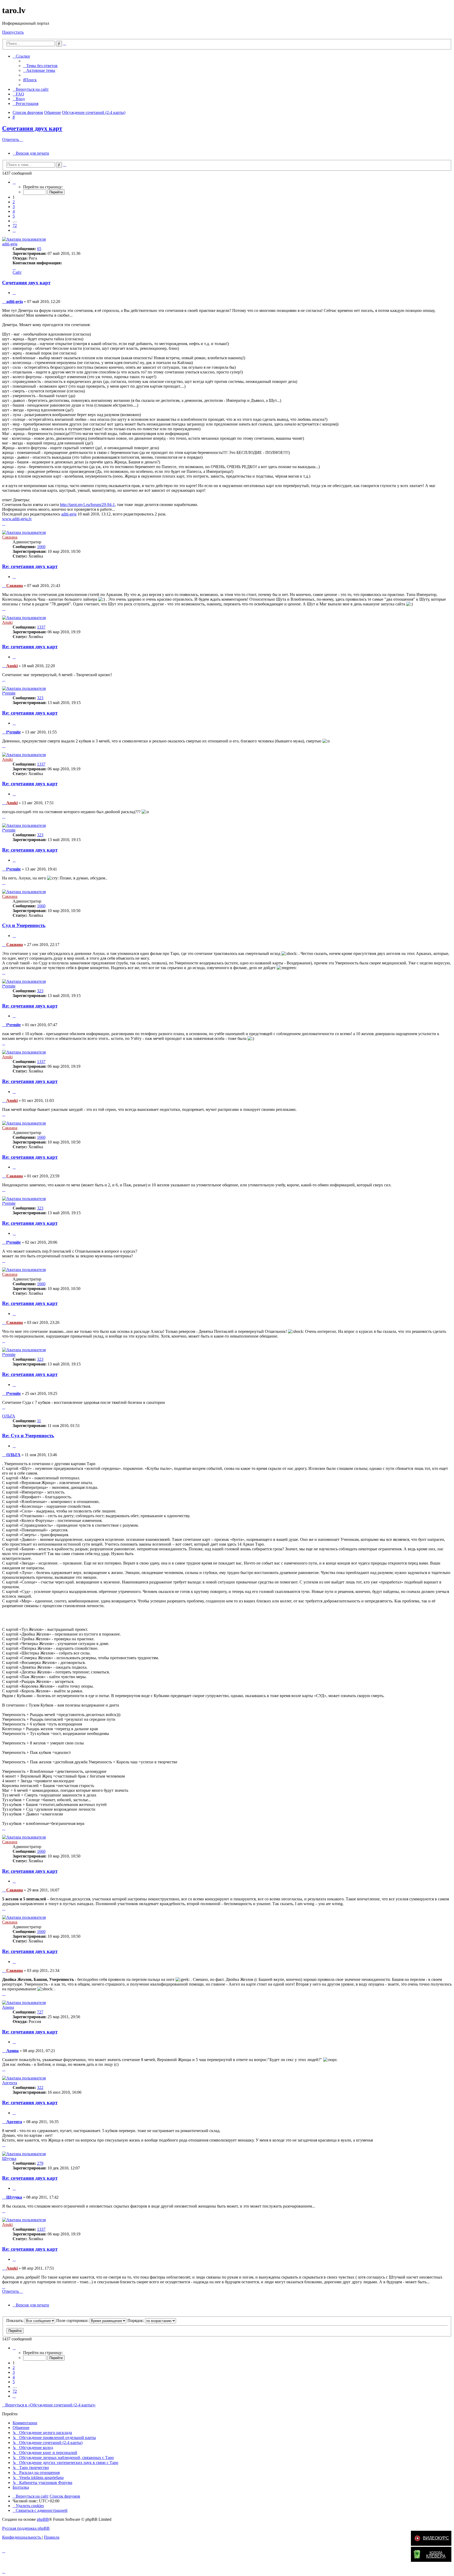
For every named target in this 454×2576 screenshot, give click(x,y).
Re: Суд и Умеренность (28, 1436)
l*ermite (9, 693)
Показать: (16, 2321)
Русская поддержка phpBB (26, 2528)
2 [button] (14, 202)
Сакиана (10, 537)
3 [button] (14, 207)
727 (40, 2012)
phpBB (43, 2519)
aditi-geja (10, 244)
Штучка (9, 2159)
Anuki (7, 622)
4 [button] (14, 211)
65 (39, 249)
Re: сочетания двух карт (30, 566)
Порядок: (136, 2321)
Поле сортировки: (73, 2321)
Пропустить (13, 32)
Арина (8, 2007)
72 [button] (15, 226)
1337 (41, 627)
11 (39, 1421)
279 (40, 2163)
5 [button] (14, 216)
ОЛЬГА (9, 1416)
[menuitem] (40, 66)
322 (40, 2087)
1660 (41, 547)
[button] (14, 182)
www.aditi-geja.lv (17, 519)
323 (40, 698)
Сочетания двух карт (32, 128)
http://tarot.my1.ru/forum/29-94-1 (87, 505)
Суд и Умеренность (24, 925)
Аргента (10, 2083)
